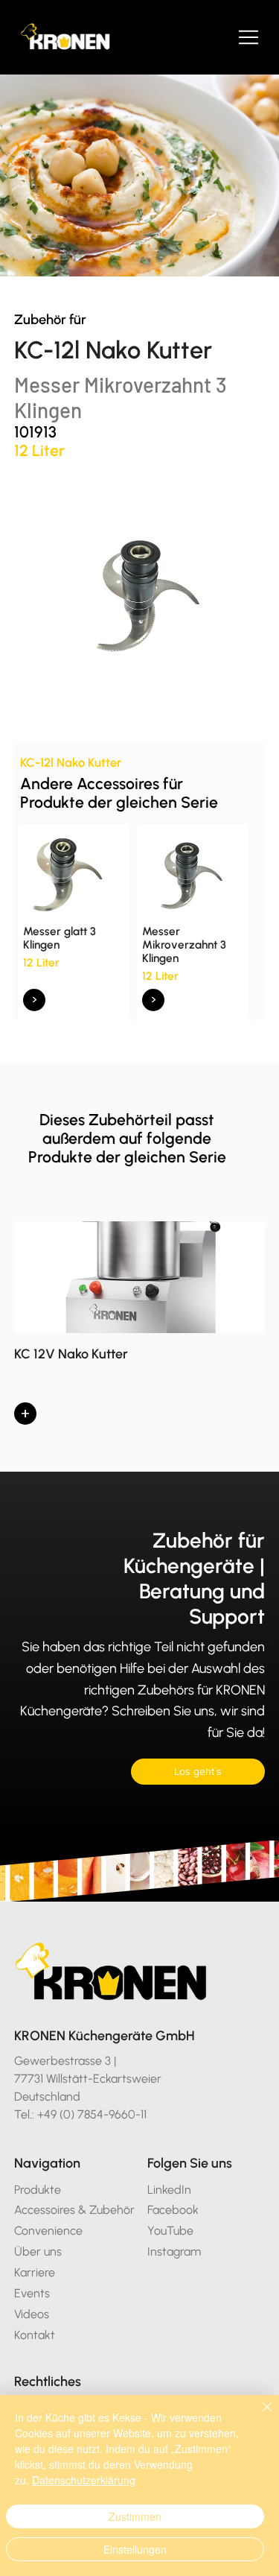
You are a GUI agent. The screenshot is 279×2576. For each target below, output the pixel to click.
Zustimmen (135, 2516)
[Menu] (249, 37)
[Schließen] (258, 2416)
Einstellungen (135, 2549)
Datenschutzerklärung (84, 2480)
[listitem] (74, 922)
